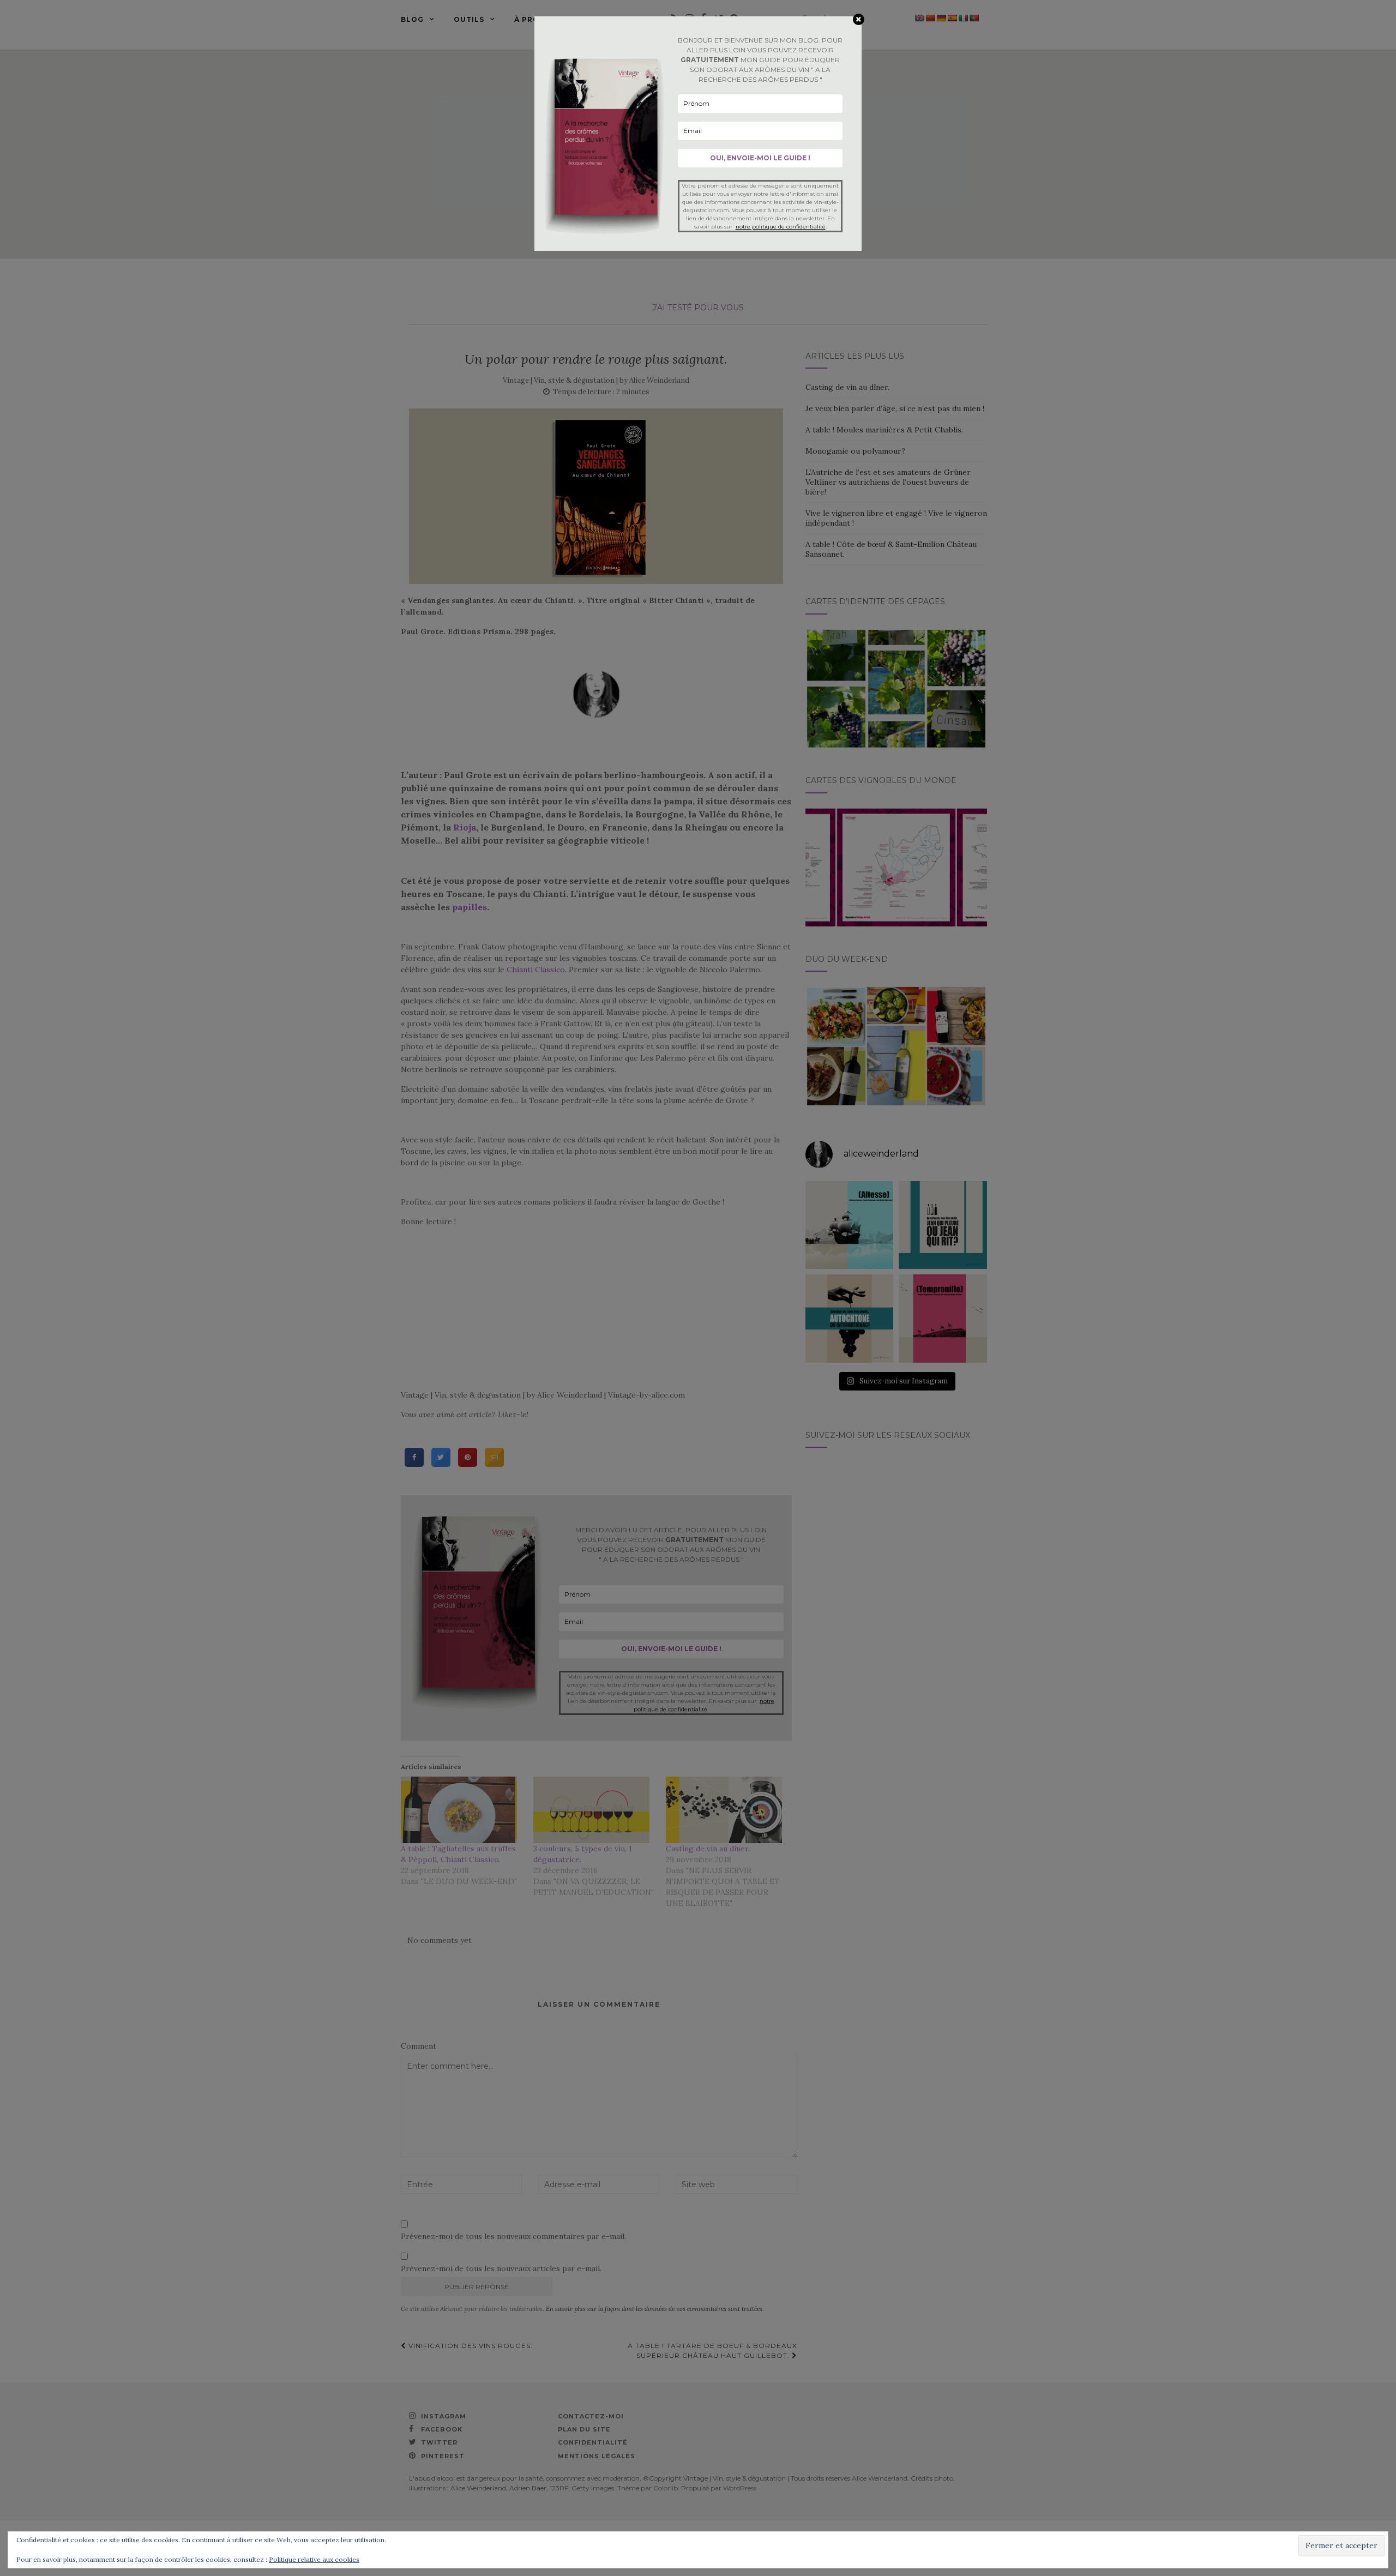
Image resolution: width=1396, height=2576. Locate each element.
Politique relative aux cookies (314, 2559)
